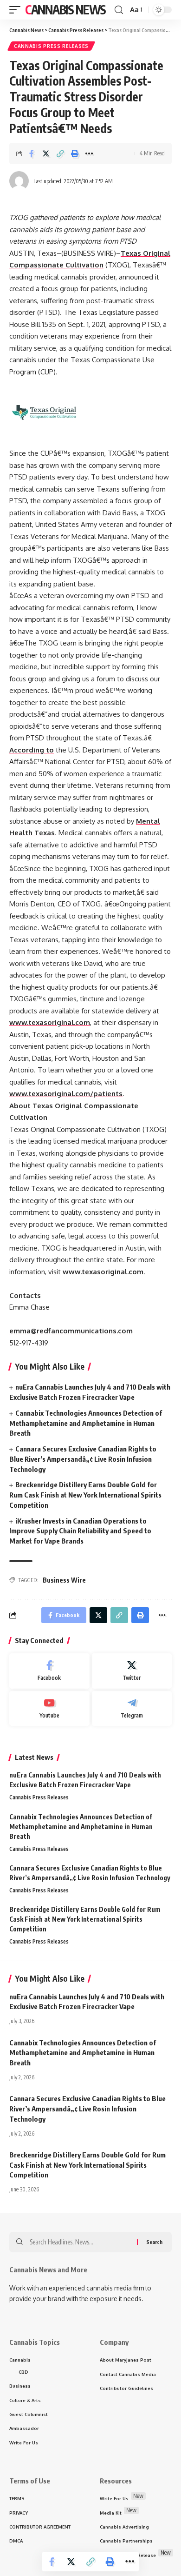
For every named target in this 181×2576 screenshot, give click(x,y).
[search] (119, 10)
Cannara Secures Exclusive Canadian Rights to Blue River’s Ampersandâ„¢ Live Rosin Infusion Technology (83, 1459)
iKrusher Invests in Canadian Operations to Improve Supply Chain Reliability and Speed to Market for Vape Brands (80, 1531)
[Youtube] (49, 1709)
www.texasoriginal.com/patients (66, 1094)
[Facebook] (49, 1671)
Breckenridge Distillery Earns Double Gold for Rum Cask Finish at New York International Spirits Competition (85, 1495)
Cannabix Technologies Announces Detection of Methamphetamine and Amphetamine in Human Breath (86, 1423)
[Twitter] (132, 1671)
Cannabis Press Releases (51, 46)
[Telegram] (132, 1709)
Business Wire (64, 1580)
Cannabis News (65, 10)
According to (32, 750)
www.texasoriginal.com (50, 1022)
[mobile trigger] (17, 10)
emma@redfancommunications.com (71, 1331)
